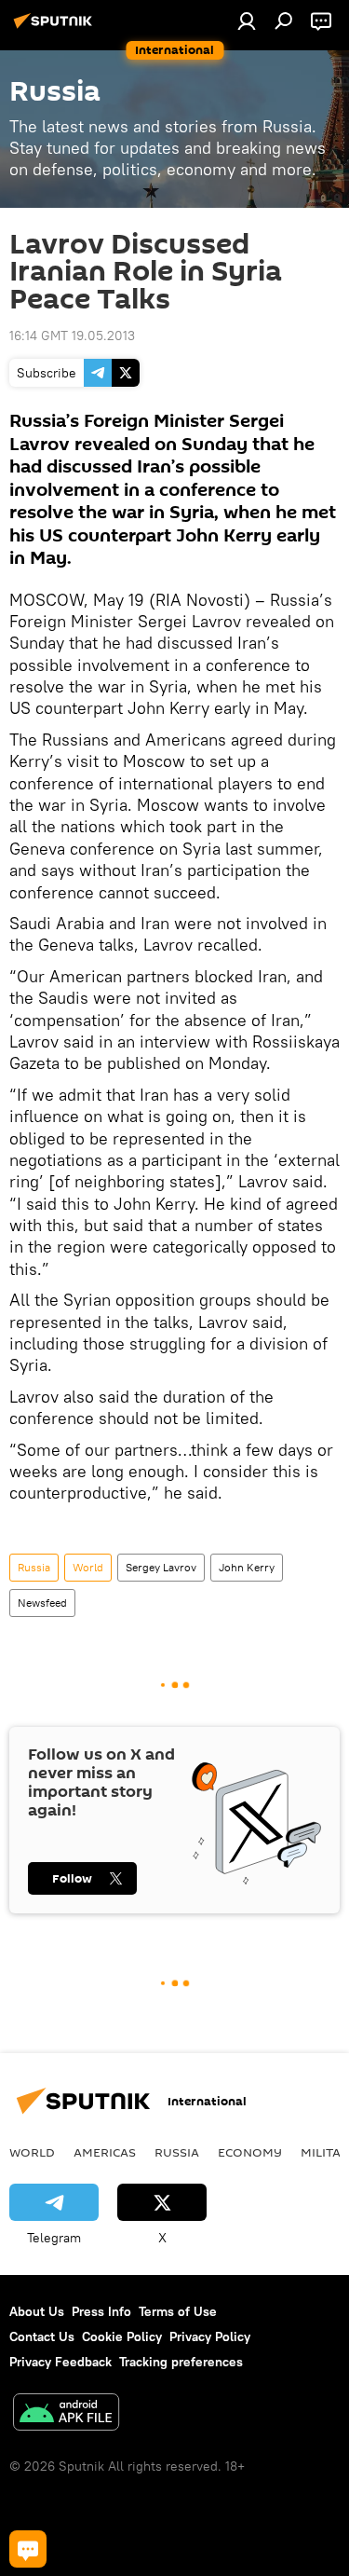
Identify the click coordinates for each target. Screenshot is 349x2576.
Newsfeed (42, 1603)
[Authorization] (247, 21)
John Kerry (247, 1567)
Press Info (101, 2311)
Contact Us (42, 2336)
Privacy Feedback (60, 2362)
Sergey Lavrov (161, 1567)
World (88, 1567)
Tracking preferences (181, 2362)
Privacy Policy (210, 2336)
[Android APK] (66, 2414)
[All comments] (28, 2549)
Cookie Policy (122, 2336)
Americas (105, 2152)
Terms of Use (178, 2311)
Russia (34, 1567)
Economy (250, 2152)
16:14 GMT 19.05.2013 (72, 336)
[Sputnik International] (56, 28)
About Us (37, 2311)
